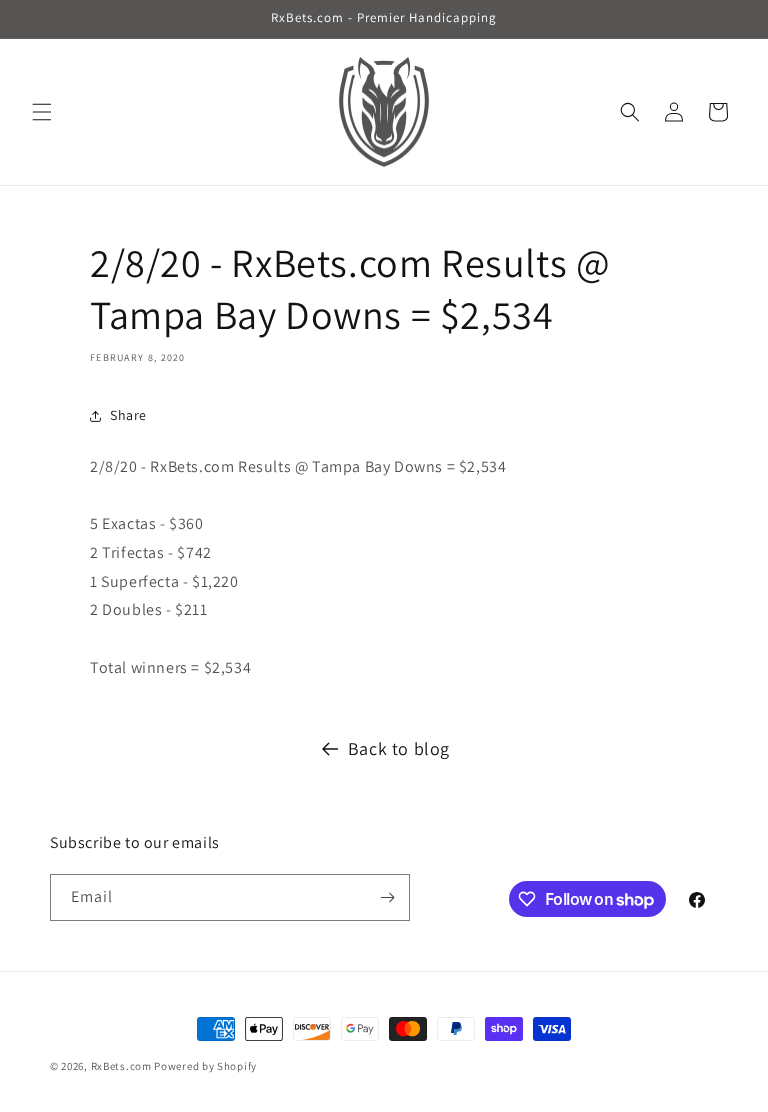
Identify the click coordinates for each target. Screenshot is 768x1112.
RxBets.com (121, 1066)
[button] (42, 112)
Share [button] (128, 415)
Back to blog (399, 748)
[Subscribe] (387, 897)
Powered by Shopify (205, 1066)
